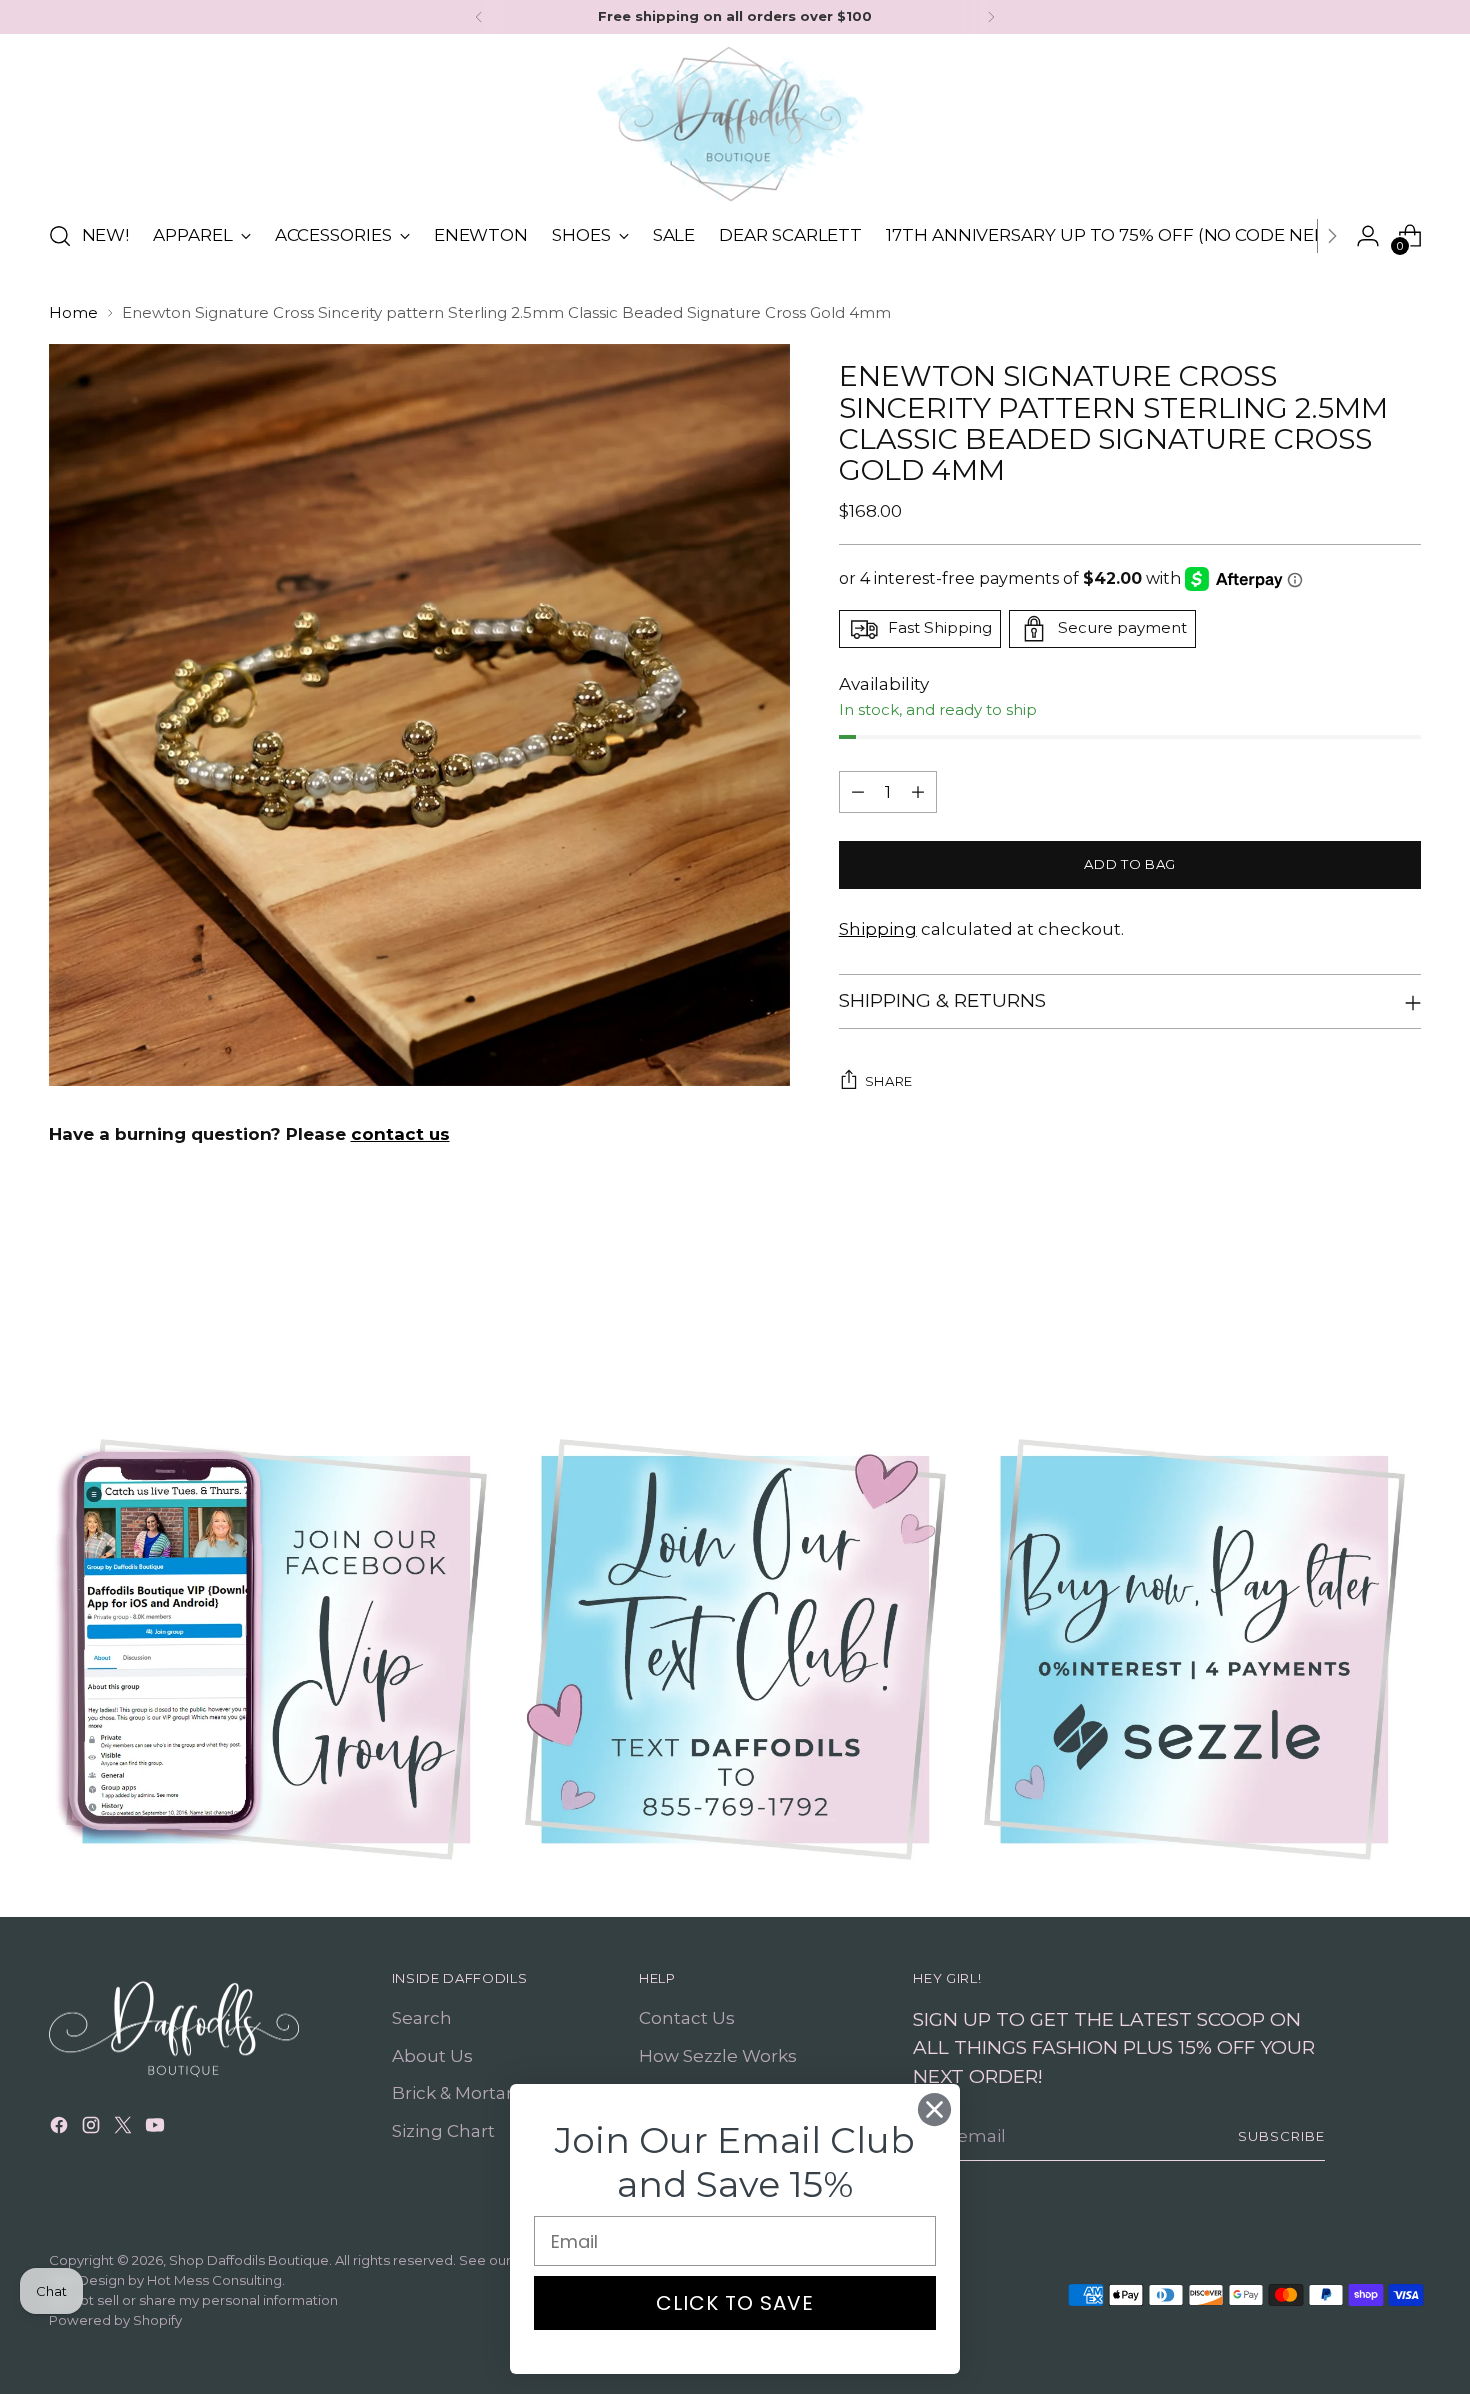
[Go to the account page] (1368, 236)
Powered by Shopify (115, 2320)
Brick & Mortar (452, 2093)
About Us (432, 2056)
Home (73, 312)
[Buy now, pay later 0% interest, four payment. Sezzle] (1194, 1649)
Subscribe (1281, 2136)
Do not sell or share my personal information (193, 2300)
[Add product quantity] (918, 792)
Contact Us (687, 2018)
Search (422, 2018)
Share (889, 1081)
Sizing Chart (443, 2131)
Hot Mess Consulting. (216, 2280)
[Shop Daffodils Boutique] (735, 124)
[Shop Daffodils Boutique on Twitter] (125, 2129)
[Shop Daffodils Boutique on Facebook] (61, 2129)
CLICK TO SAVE (735, 2303)
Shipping (878, 929)
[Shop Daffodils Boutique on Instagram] (93, 2129)
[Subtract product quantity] (858, 792)
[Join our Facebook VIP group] (276, 1649)
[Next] (991, 17)
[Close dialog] (934, 2109)
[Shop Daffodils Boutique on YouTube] (157, 2129)
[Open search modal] (60, 236)
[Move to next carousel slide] (1405, 1313)
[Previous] (479, 17)
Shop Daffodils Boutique (249, 2260)
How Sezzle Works (718, 2056)
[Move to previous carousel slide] (1359, 1314)
